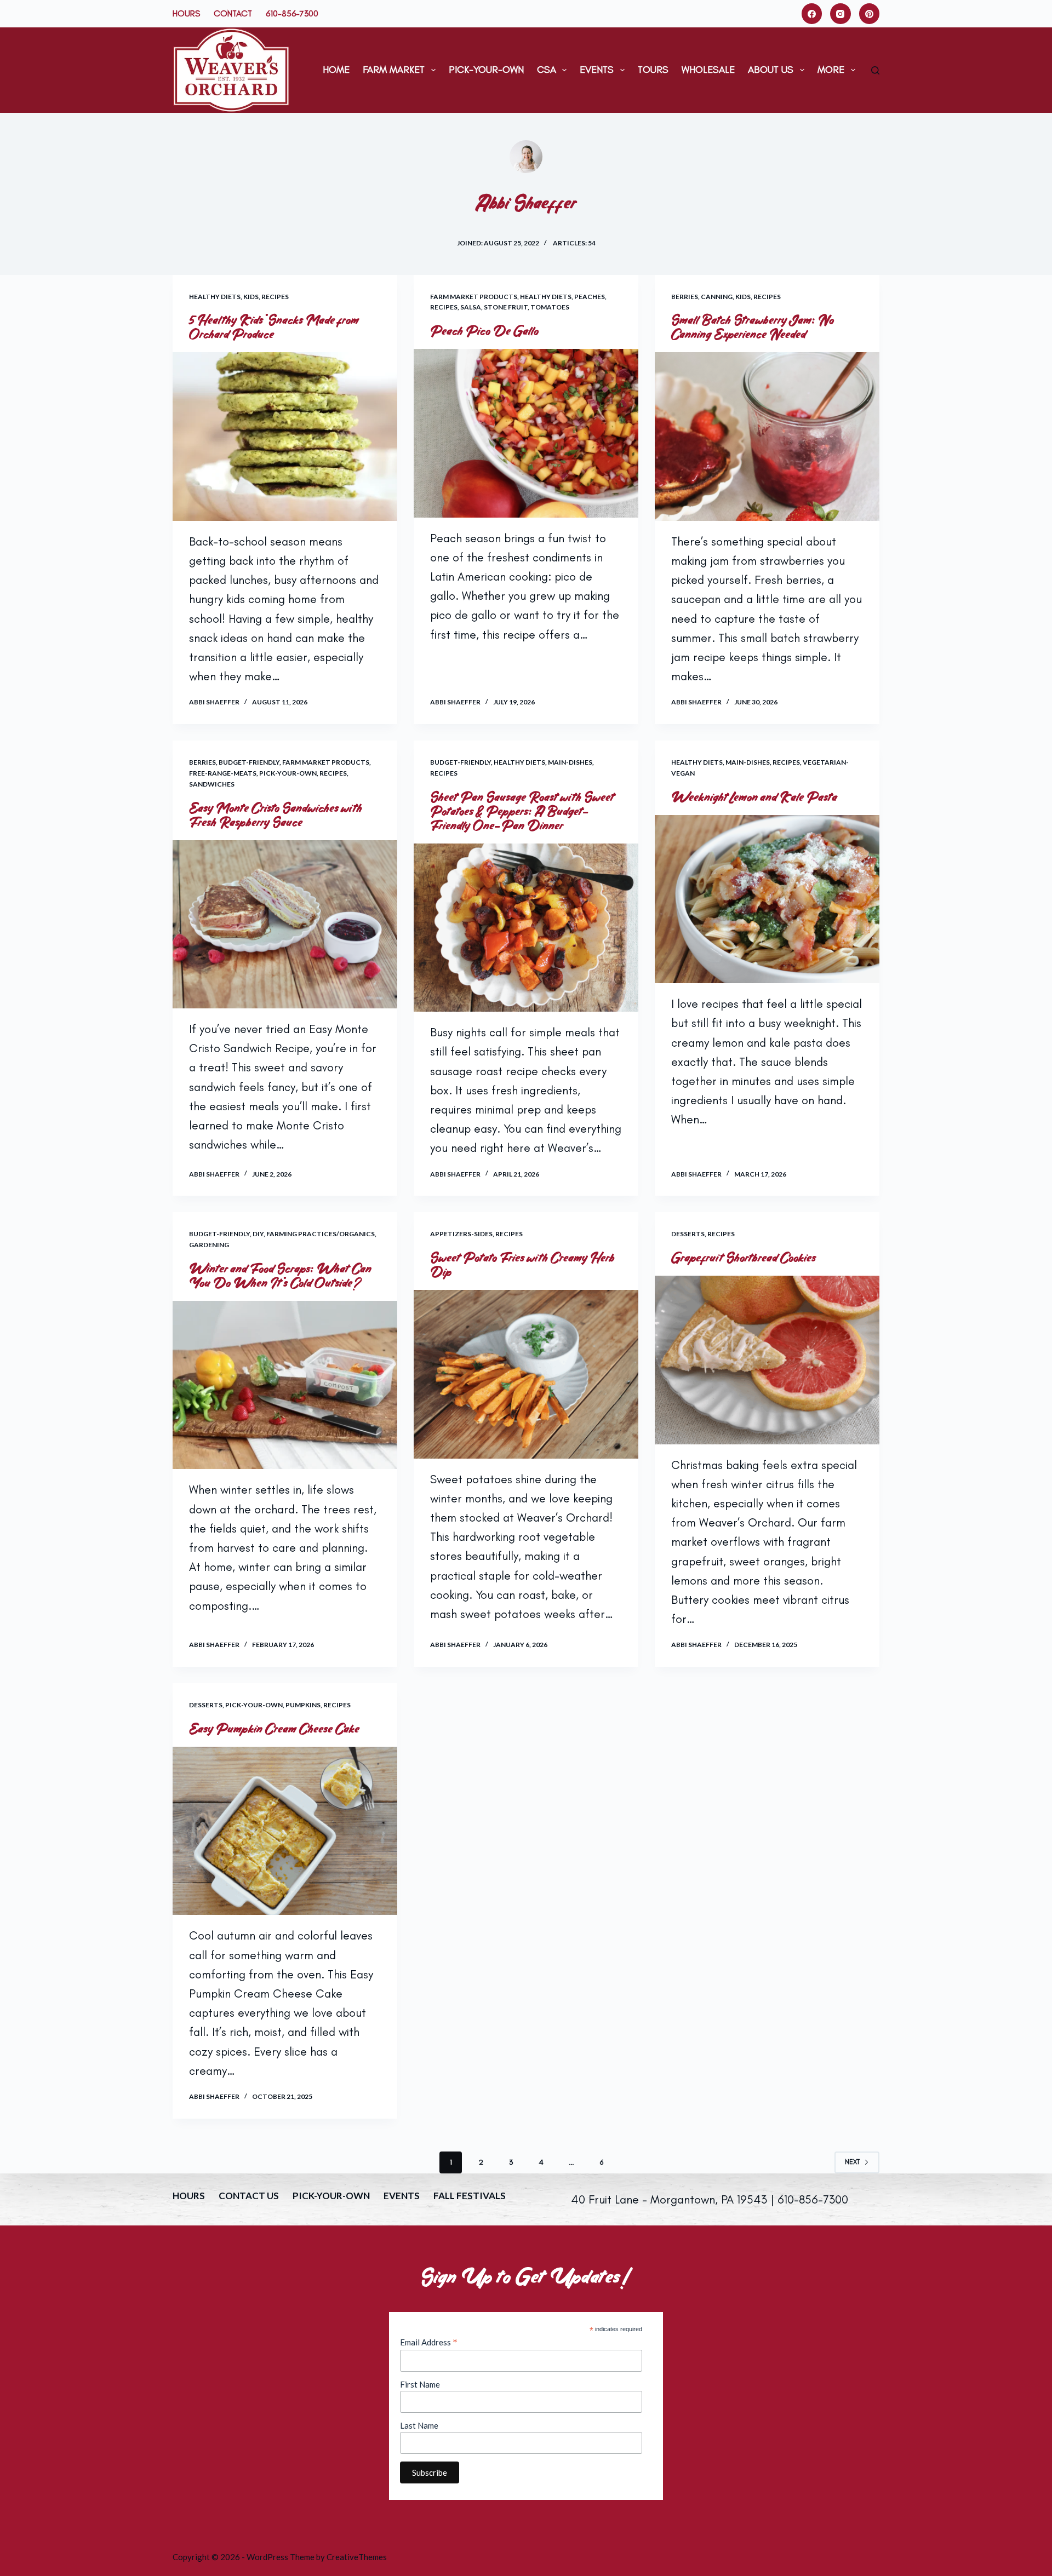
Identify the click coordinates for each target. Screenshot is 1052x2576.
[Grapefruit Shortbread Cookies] (767, 1360)
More (831, 70)
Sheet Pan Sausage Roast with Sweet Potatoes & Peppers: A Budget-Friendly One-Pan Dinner (522, 811)
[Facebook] (812, 14)
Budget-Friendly (249, 762)
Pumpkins (303, 1705)
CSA (547, 70)
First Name (420, 2384)
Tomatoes (550, 307)
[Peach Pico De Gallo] (526, 433)
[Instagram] (841, 14)
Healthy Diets (215, 297)
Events (597, 70)
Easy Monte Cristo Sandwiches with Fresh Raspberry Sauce (276, 815)
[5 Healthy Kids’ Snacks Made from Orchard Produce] (285, 437)
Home (336, 70)
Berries (685, 297)
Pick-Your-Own (486, 70)
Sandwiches (212, 784)
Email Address (429, 2342)
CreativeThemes (357, 2557)
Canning (717, 297)
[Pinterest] (870, 14)
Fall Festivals (470, 2196)
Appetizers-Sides (461, 1234)
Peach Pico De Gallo (485, 331)
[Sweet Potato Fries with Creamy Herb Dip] (526, 1374)
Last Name (419, 2425)
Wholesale (708, 70)
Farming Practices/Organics (321, 1234)
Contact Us (249, 2196)
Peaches (590, 297)
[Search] (875, 70)
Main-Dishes (570, 762)
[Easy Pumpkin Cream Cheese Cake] (285, 1831)
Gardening (209, 1245)
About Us (771, 70)
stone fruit (506, 307)
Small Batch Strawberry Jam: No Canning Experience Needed (753, 327)
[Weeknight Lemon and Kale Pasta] (767, 899)
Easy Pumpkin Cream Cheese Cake (275, 1729)
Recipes (275, 297)
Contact (233, 13)
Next (852, 2162)
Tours (653, 70)
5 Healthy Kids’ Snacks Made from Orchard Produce (274, 327)
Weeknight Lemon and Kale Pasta (754, 797)
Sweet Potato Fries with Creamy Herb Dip (523, 1265)
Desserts (688, 1234)
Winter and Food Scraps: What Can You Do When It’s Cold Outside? (281, 1276)
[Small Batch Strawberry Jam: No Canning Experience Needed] (767, 437)
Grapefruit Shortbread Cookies (744, 1258)
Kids (251, 297)
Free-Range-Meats (223, 773)
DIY (258, 1234)
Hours (186, 13)
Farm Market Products (474, 297)
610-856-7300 (292, 13)
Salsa (471, 307)
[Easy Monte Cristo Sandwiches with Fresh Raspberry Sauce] (285, 925)
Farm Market (394, 70)
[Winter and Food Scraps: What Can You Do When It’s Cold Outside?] (285, 1385)
